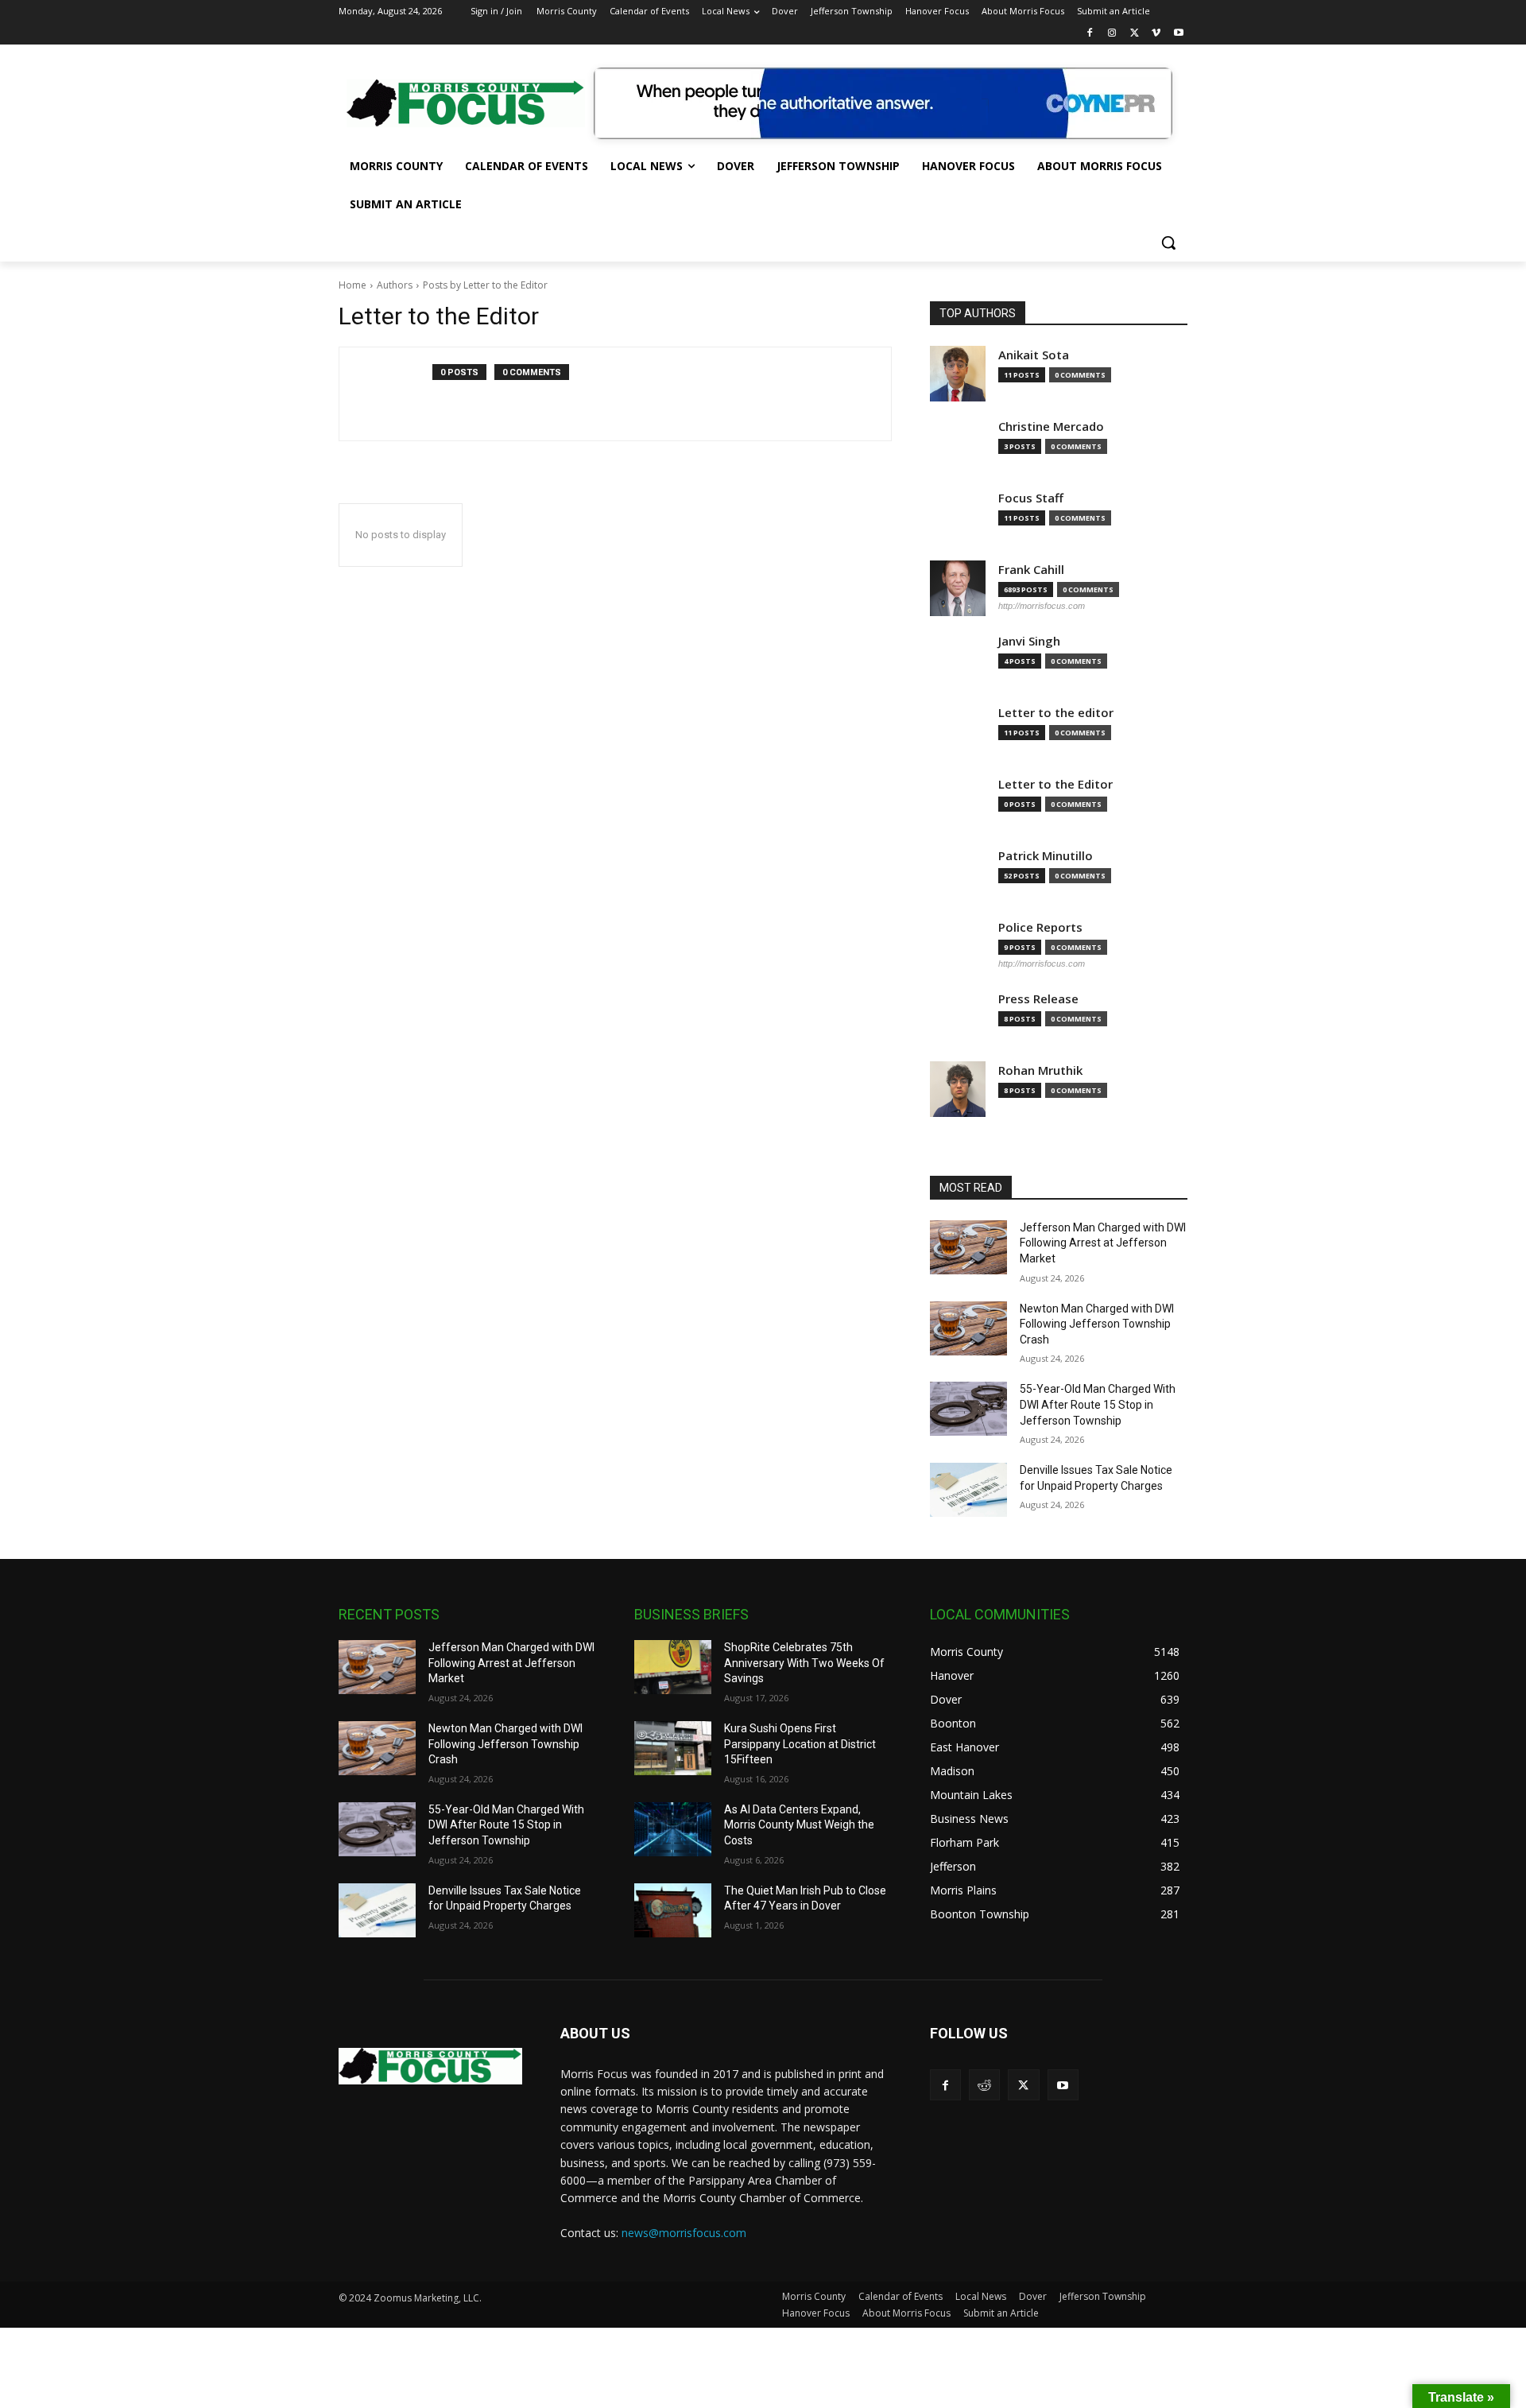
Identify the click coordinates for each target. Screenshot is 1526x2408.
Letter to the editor (1056, 713)
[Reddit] (984, 2085)
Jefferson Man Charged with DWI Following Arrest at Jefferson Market (1103, 1243)
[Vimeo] (1156, 34)
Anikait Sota (1034, 355)
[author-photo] (394, 394)
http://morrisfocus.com (1042, 606)
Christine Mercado (1051, 427)
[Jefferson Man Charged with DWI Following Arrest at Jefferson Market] (968, 1247)
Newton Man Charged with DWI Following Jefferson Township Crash (1097, 1324)
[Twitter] (1135, 34)
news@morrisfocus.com (684, 2233)
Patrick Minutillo (1046, 856)
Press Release (1038, 999)
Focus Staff (1031, 498)
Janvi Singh (1029, 641)
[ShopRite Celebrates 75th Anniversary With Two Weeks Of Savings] (673, 1667)
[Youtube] (1178, 34)
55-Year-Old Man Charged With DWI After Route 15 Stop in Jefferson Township (1098, 1404)
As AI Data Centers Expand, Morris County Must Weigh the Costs (799, 1825)
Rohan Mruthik (1040, 1070)
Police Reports (1040, 927)
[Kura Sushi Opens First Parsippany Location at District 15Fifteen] (673, 1748)
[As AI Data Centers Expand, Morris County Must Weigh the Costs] (673, 1829)
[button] (1168, 242)
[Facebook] (1090, 34)
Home (352, 285)
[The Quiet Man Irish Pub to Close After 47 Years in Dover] (673, 1910)
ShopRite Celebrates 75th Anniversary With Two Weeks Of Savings (804, 1663)
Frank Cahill (1031, 570)
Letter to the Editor (1055, 784)
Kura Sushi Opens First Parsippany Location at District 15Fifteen (800, 1744)
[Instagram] (1112, 34)
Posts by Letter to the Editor (485, 285)
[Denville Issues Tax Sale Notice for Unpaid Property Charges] (968, 1490)
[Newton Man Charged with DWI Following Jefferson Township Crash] (968, 1328)
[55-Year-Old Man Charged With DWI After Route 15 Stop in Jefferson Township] (968, 1409)
